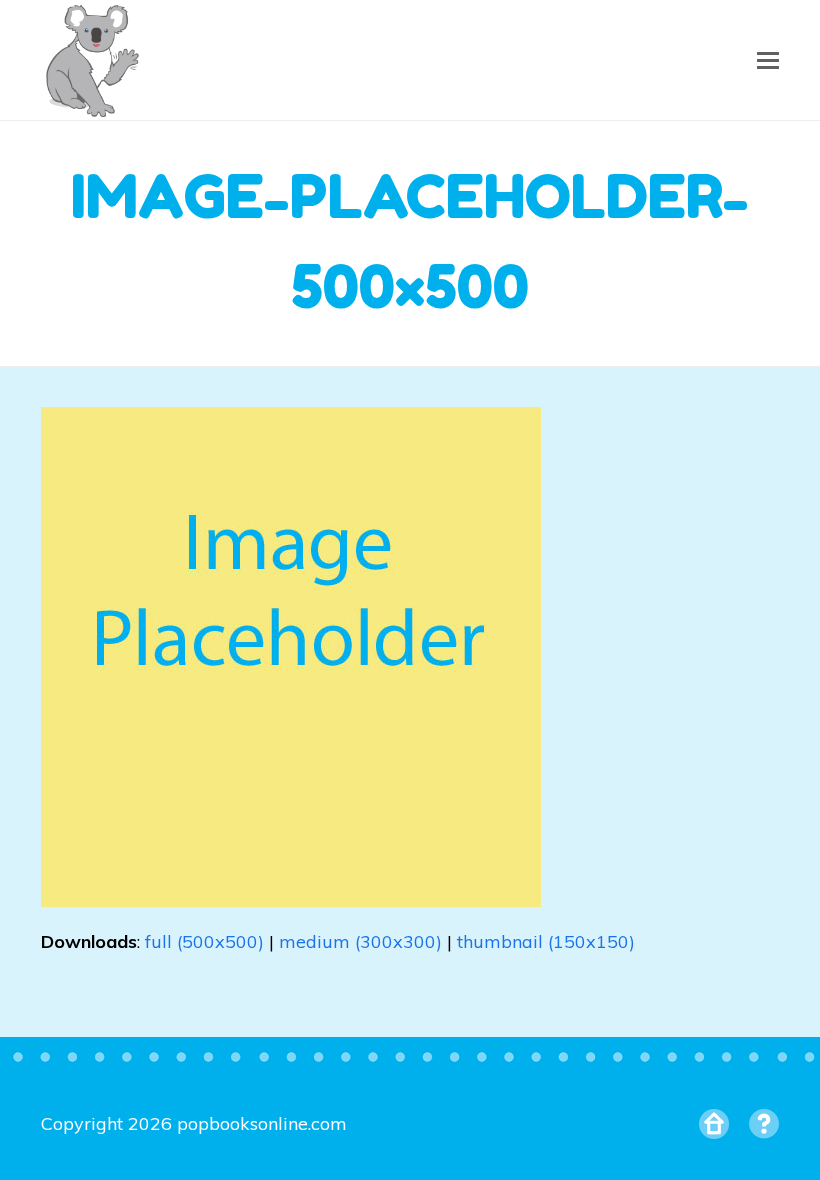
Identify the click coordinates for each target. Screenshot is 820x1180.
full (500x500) (204, 941)
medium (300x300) (360, 941)
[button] (768, 60)
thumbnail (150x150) (546, 941)
